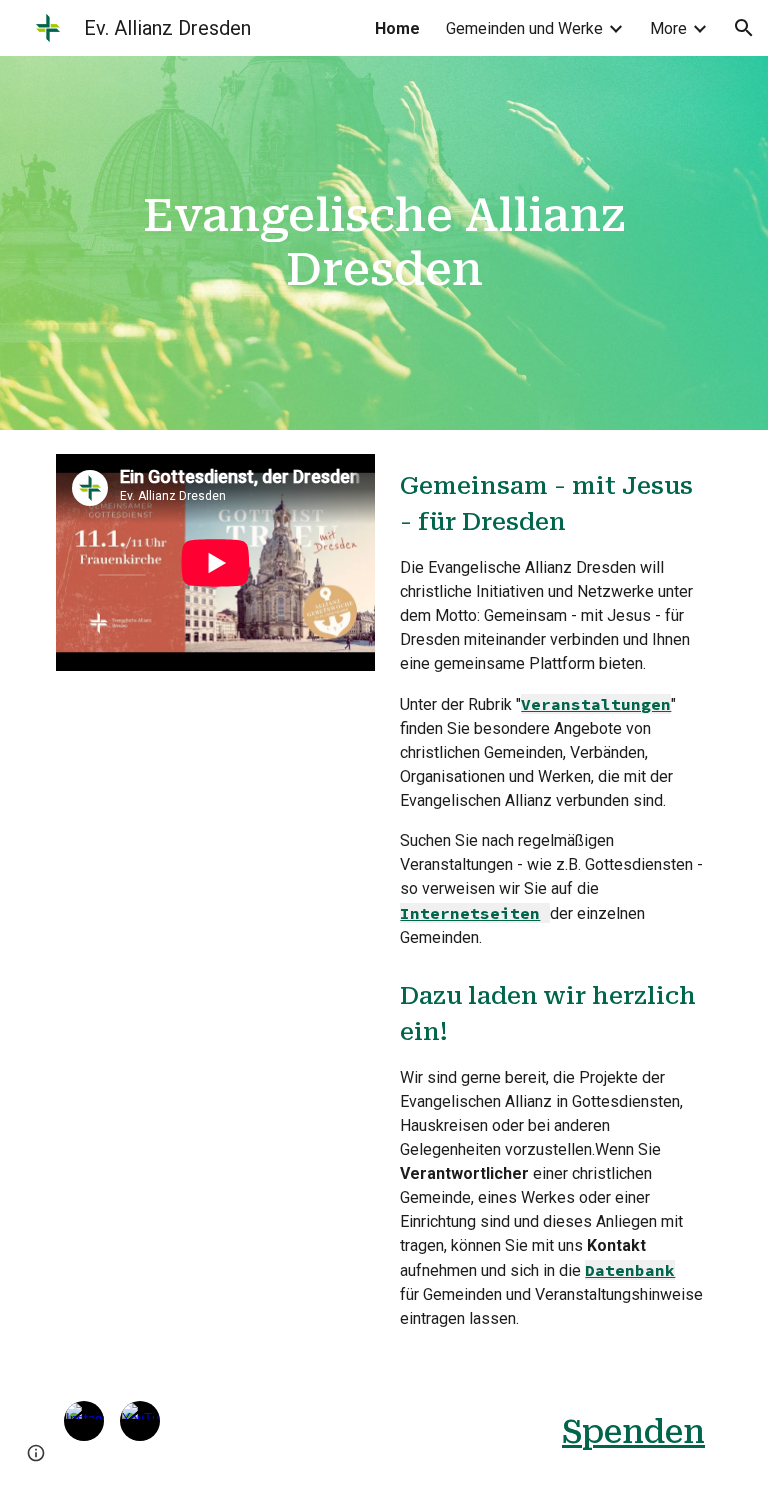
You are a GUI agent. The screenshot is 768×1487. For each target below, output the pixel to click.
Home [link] (397, 28)
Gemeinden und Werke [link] (524, 28)
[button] (744, 28)
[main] (383, 243)
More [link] (668, 28)
